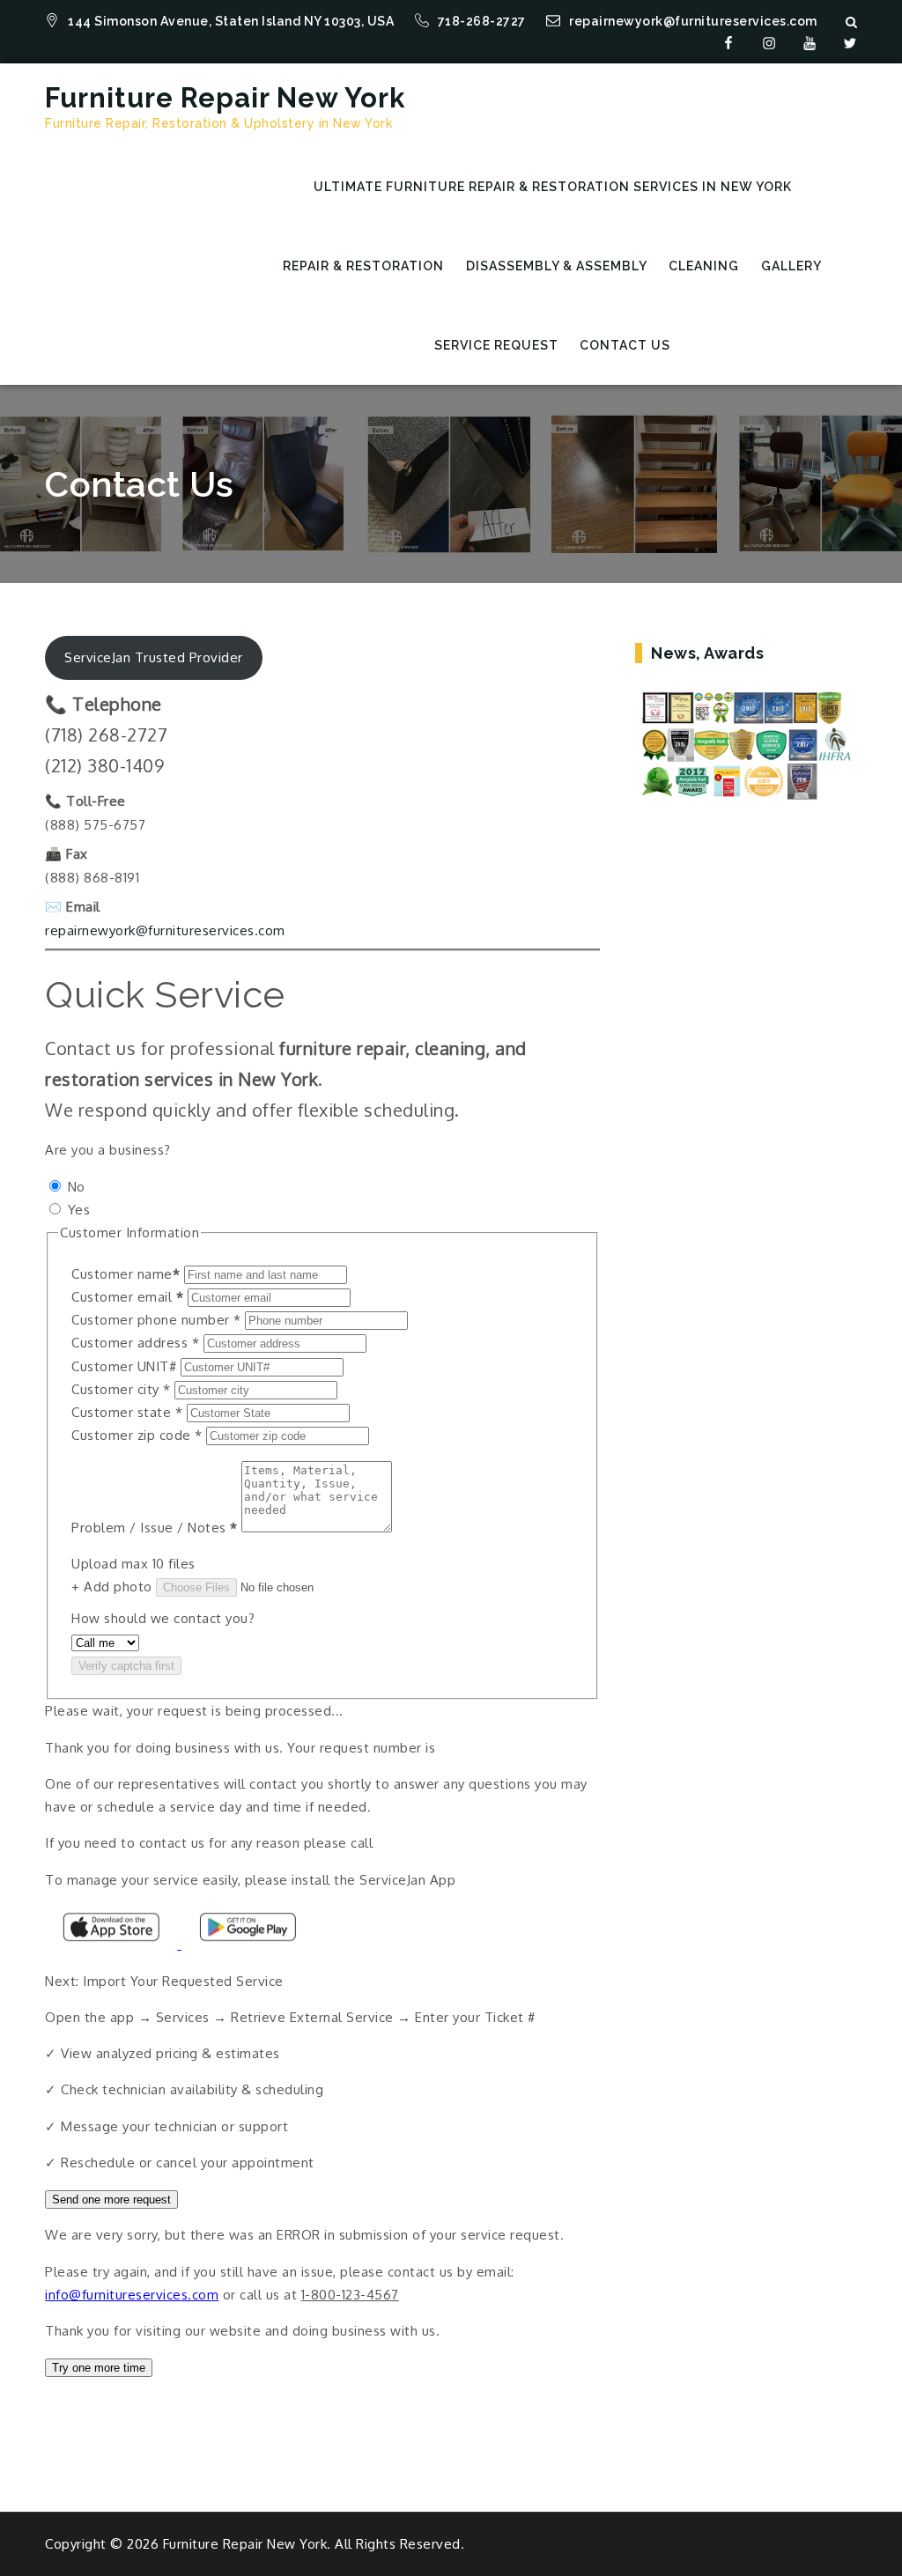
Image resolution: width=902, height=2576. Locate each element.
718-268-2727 (484, 21)
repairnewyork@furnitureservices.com (693, 21)
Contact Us (625, 345)
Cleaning (704, 266)
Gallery (791, 266)
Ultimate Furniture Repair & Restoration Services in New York (553, 187)
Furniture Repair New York (225, 98)
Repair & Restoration (363, 266)
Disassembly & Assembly (557, 266)
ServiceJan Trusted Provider (154, 657)
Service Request (496, 345)
